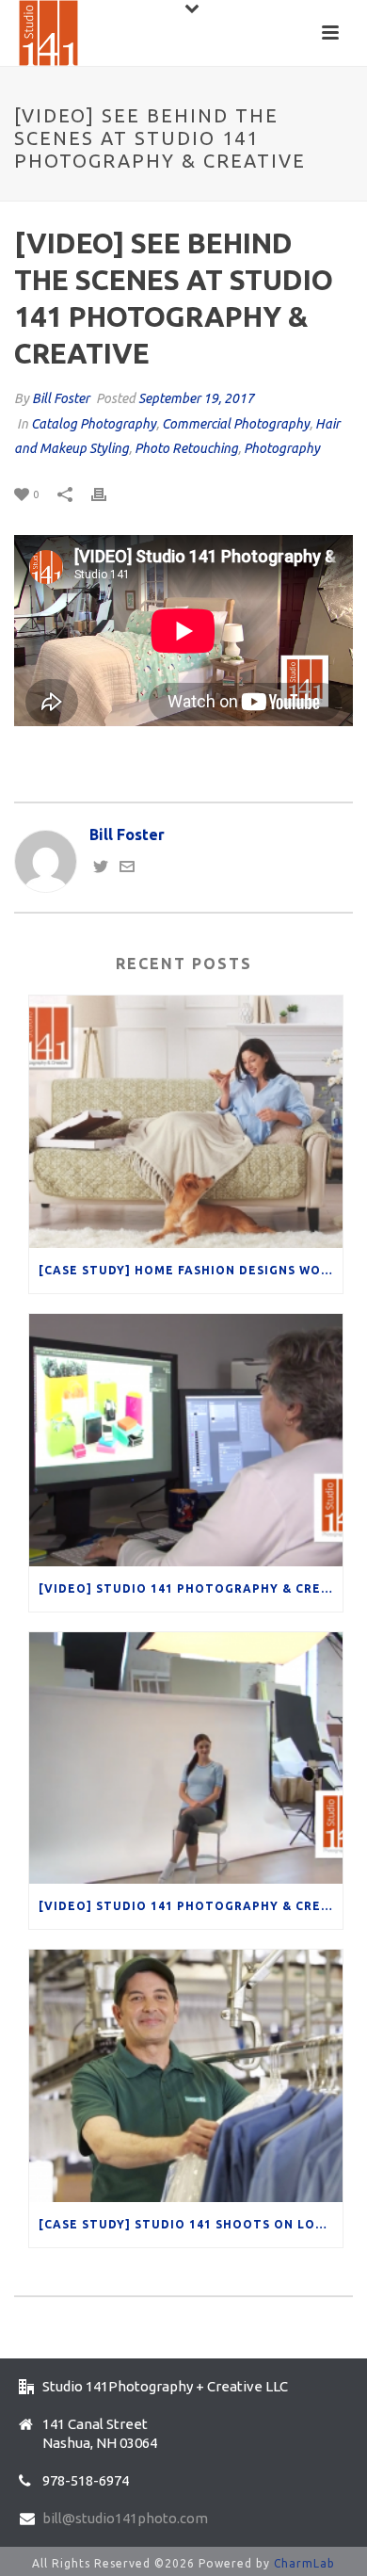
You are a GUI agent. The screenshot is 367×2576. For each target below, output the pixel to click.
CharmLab (304, 2563)
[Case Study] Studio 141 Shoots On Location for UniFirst (191, 2224)
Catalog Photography (94, 424)
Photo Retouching (186, 448)
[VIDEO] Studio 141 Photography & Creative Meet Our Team (191, 1906)
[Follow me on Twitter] (101, 868)
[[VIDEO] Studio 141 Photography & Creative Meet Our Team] (186, 1758)
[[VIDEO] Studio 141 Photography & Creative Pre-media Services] (186, 1440)
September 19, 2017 (196, 398)
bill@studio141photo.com (125, 2518)
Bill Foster (61, 398)
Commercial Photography (236, 424)
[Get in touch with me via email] (127, 868)
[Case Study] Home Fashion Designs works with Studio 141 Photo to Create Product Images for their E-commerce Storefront (191, 1270)
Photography (282, 448)
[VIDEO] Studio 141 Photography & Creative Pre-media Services (191, 1588)
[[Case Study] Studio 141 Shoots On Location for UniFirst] (186, 2076)
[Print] (108, 493)
